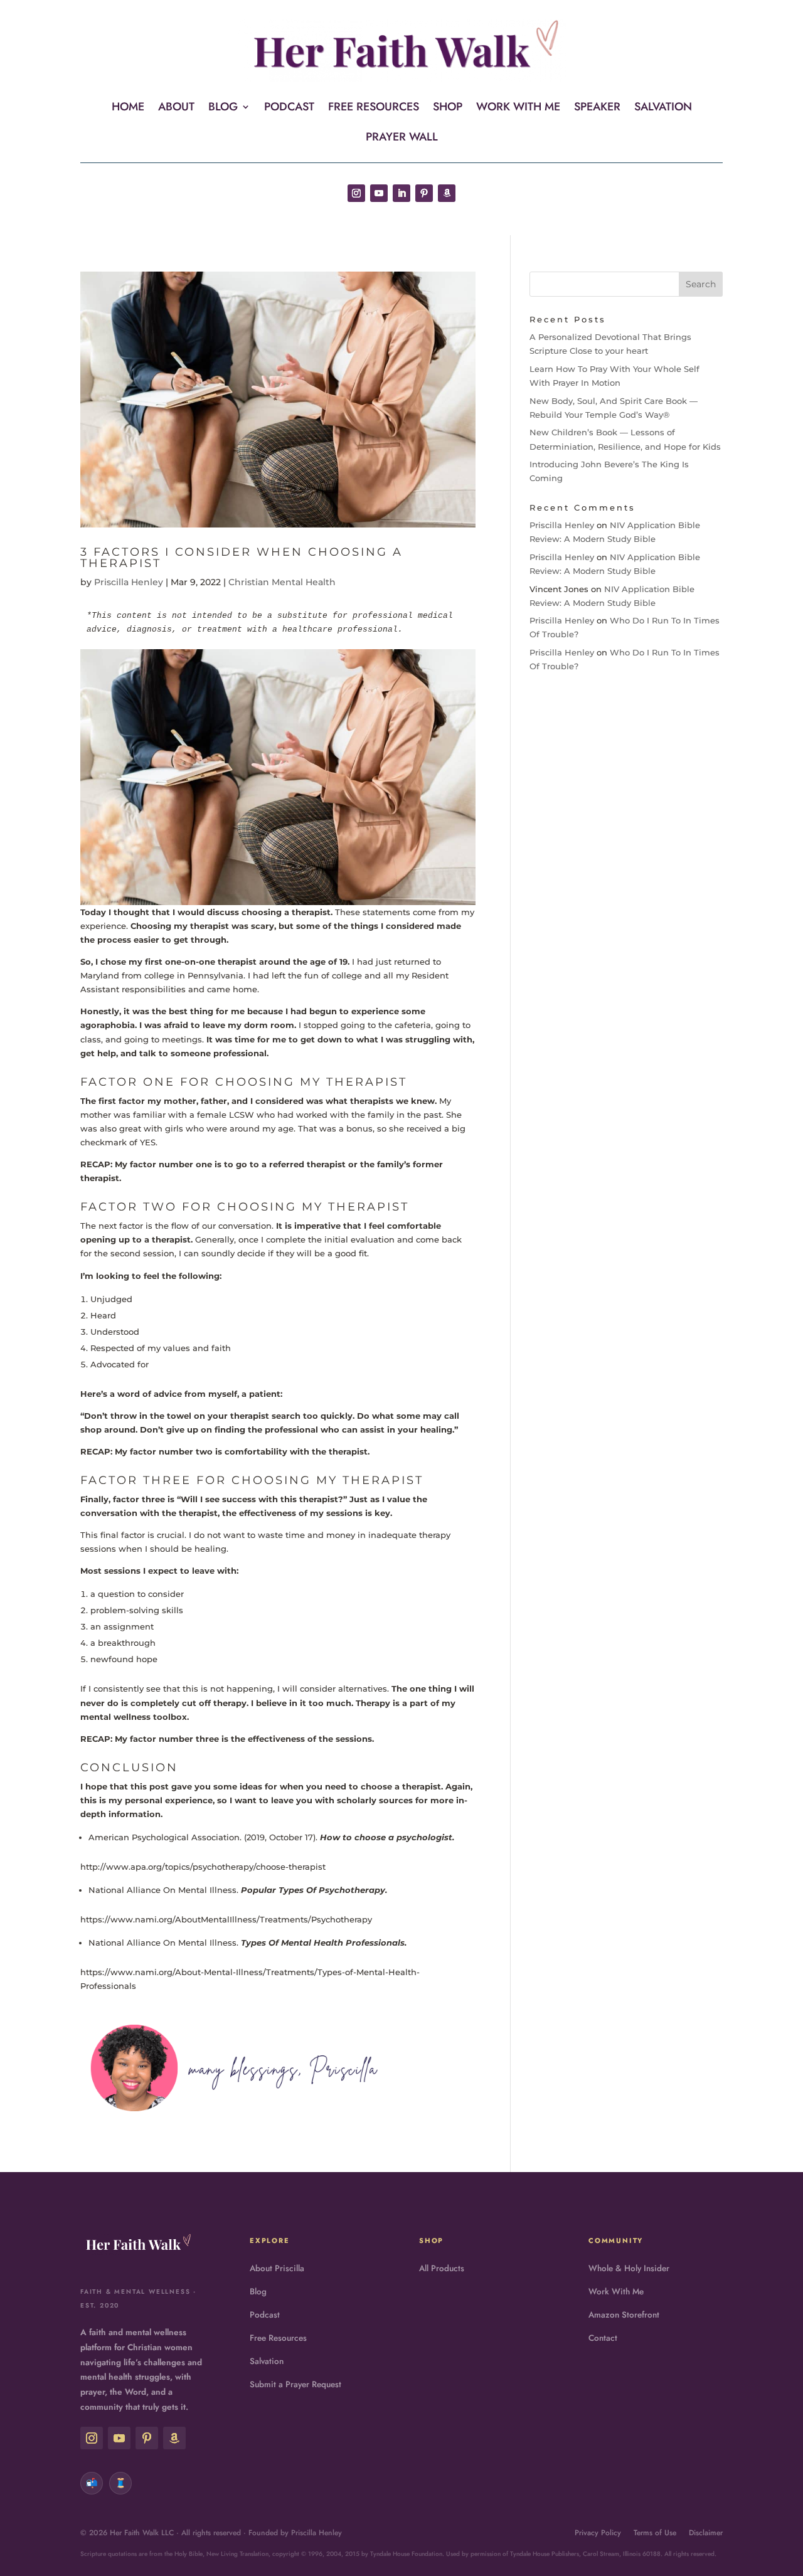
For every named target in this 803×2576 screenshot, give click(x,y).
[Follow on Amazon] (447, 193)
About (176, 109)
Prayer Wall (402, 139)
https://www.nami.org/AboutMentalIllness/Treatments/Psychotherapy (226, 1919)
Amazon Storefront (624, 2315)
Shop (448, 109)
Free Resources (374, 109)
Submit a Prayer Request (295, 2384)
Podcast (289, 109)
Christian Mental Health (282, 582)
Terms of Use (655, 2533)
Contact (603, 2338)
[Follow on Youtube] (379, 193)
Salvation (663, 109)
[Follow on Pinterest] (424, 193)
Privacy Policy (598, 2533)
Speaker (597, 109)
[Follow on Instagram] (356, 193)
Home (128, 109)
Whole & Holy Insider (629, 2268)
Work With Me (518, 109)
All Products (442, 2268)
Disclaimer (706, 2533)
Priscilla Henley (129, 582)
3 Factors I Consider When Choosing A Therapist (242, 558)
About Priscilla (277, 2268)
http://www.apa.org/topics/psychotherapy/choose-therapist (203, 1867)
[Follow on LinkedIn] (401, 193)
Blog (223, 109)
